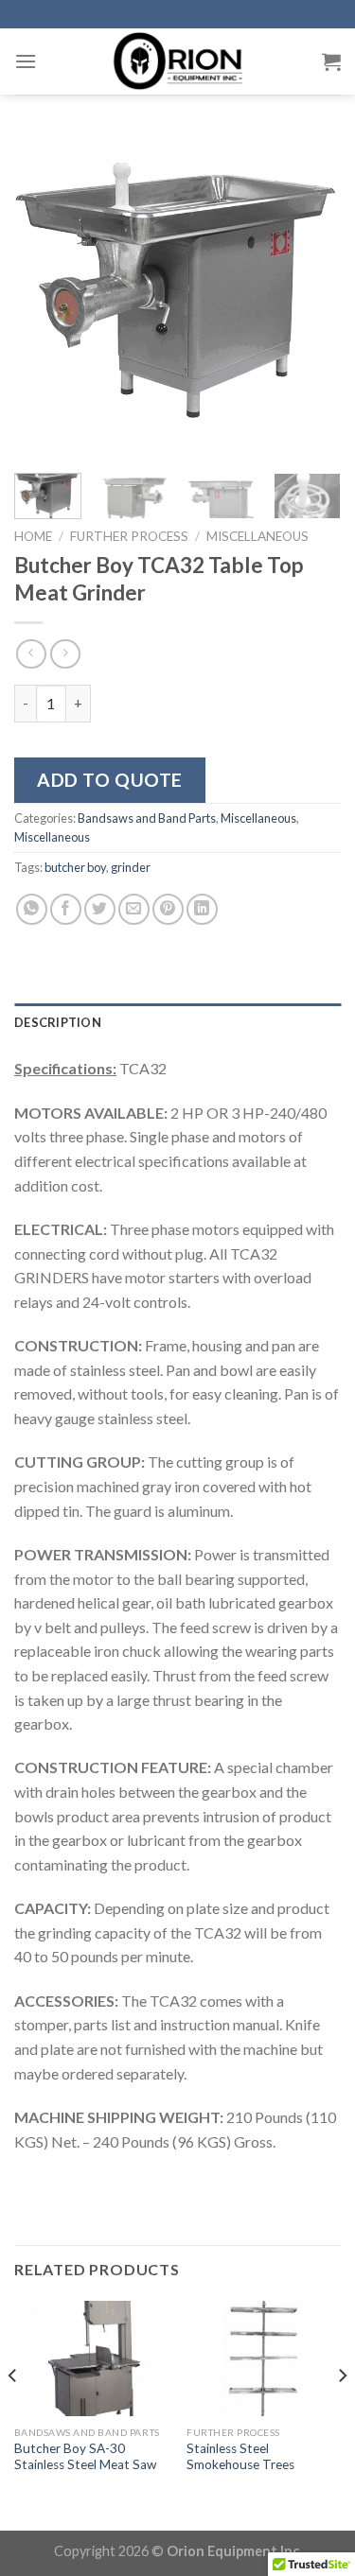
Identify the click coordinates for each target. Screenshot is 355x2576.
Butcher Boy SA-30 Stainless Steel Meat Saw (85, 2457)
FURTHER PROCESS (129, 536)
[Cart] (331, 61)
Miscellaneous (257, 536)
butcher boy (75, 867)
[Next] (311, 296)
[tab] (177, 1022)
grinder (131, 867)
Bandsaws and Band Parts (147, 818)
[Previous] (44, 296)
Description (58, 1022)
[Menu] (26, 61)
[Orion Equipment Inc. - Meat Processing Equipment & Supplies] (178, 61)
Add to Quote (110, 780)
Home (33, 536)
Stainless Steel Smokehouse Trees (240, 2457)
